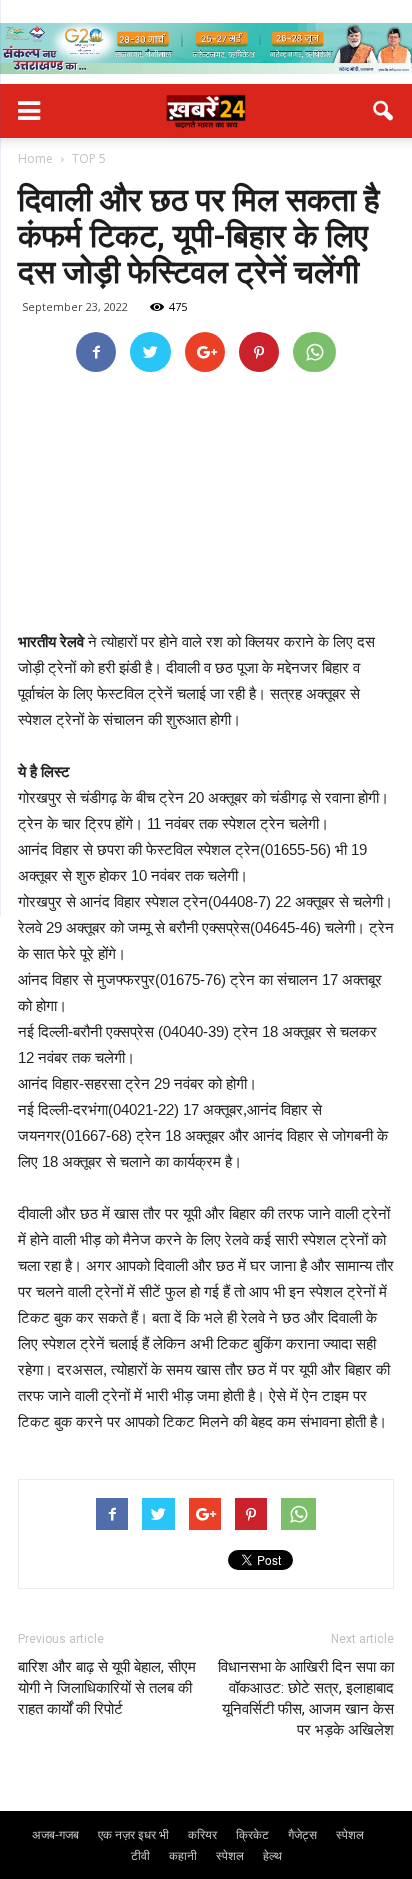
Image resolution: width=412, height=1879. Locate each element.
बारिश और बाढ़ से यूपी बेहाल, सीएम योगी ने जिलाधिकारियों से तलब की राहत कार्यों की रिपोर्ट (107, 1688)
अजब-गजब (55, 1834)
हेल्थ (272, 1855)
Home (35, 158)
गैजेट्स (302, 1834)
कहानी (183, 1855)
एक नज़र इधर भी (133, 1834)
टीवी (140, 1855)
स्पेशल (350, 1834)
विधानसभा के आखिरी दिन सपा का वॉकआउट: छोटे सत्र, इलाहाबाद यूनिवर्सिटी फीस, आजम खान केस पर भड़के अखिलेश (306, 1698)
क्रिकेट (252, 1834)
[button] (384, 111)
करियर (202, 1834)
